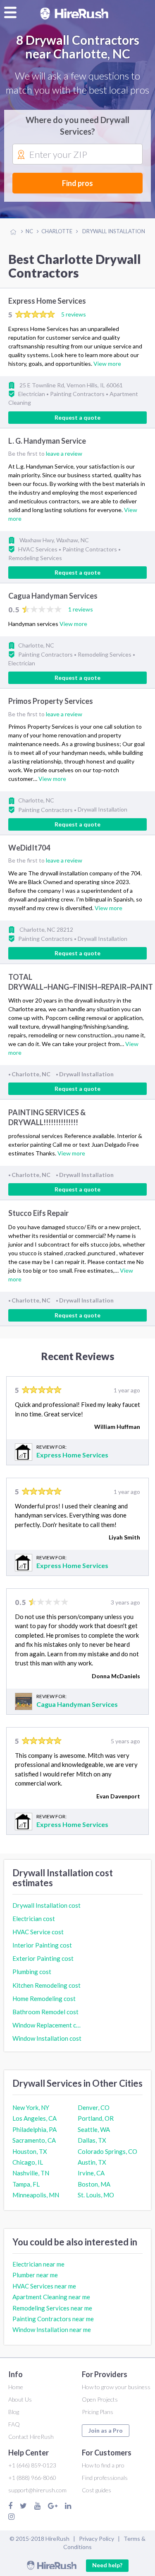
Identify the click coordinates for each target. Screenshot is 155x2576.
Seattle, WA (94, 2129)
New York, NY (31, 2107)
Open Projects (100, 2399)
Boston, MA (94, 2184)
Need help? (107, 2565)
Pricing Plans (98, 2412)
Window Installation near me (52, 2330)
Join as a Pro (106, 2430)
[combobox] (77, 155)
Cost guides (97, 2490)
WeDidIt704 (29, 848)
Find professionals (105, 2478)
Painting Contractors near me (53, 2319)
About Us (20, 2399)
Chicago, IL (28, 2162)
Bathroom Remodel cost (45, 2012)
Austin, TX (92, 2162)
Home (16, 2387)
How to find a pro (103, 2465)
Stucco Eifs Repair (38, 1213)
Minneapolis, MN (36, 2195)
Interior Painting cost (42, 1945)
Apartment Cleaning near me (51, 2297)
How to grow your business (116, 2387)
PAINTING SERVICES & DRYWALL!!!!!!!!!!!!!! (47, 1117)
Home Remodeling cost (44, 1998)
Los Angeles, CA (35, 2118)
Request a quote (77, 417)
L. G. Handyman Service (47, 441)
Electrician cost (34, 1919)
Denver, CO (94, 2107)
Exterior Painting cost (43, 1958)
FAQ (14, 2424)
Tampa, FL (26, 2184)
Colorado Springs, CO (107, 2151)
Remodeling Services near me (52, 2308)
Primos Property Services (51, 701)
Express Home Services (47, 301)
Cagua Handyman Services (53, 596)
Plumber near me (35, 2275)
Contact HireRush (31, 2437)
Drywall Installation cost (46, 1905)
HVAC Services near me (44, 2286)
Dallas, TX (92, 2140)
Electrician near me (38, 2264)
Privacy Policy (97, 2539)
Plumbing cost (32, 1972)
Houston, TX (30, 2151)
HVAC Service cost (38, 1932)
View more (107, 364)
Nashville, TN (31, 2173)
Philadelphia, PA (35, 2129)
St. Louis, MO (96, 2195)
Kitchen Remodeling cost (46, 1985)
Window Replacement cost (47, 2025)
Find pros (77, 183)
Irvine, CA (91, 2173)
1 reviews (81, 609)
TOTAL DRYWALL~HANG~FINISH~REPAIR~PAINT (81, 982)
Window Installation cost (47, 2038)
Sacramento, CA (34, 2140)
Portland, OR (96, 2118)
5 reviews (74, 314)
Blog (14, 2412)
